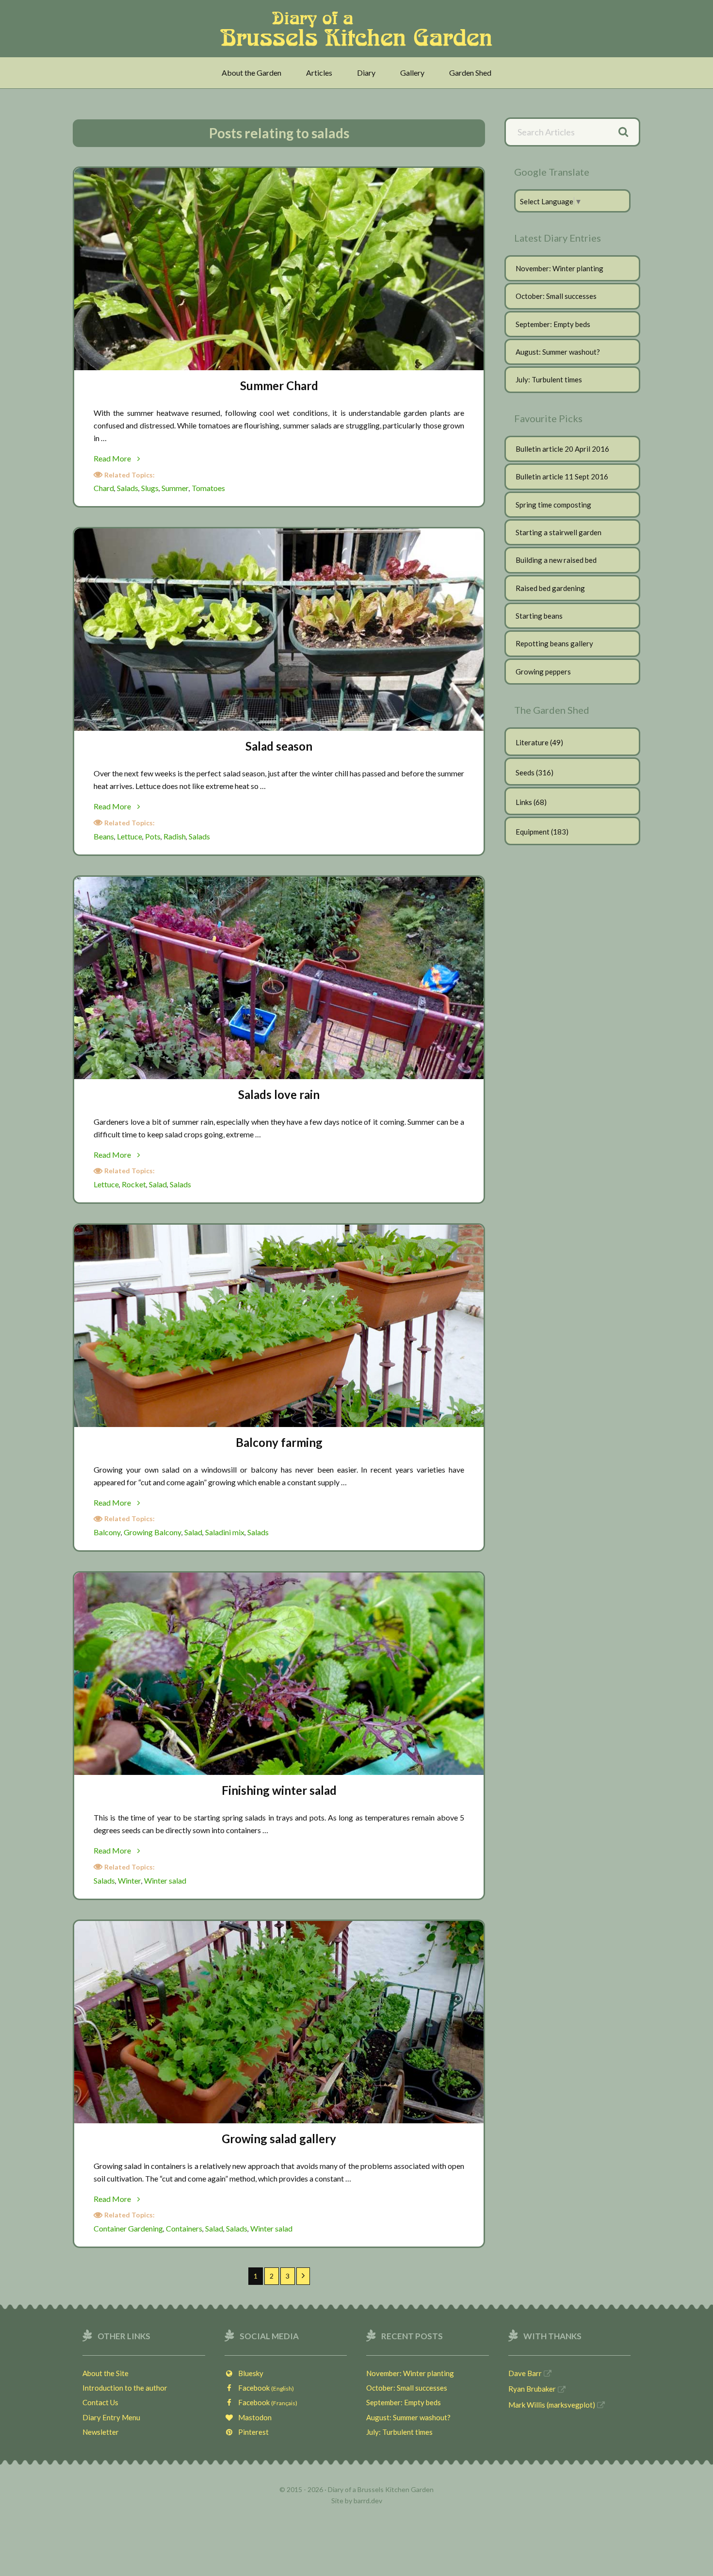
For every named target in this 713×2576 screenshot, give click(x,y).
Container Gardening (128, 2228)
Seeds (525, 772)
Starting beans (539, 616)
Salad (158, 1184)
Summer (175, 488)
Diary (366, 73)
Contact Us (100, 2402)
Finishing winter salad (279, 1790)
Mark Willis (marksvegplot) (552, 2405)
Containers (184, 2228)
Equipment (533, 832)
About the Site (105, 2373)
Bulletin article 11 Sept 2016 (562, 476)
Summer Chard (279, 386)
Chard (104, 488)
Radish (175, 836)
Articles (319, 73)
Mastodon (253, 2417)
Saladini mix (225, 1532)
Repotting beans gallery (554, 643)
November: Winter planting (559, 268)
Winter (130, 1880)
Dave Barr (525, 2373)
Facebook (264, 2388)
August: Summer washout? (558, 352)
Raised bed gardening (550, 588)
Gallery (412, 73)
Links (524, 802)
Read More (126, 459)
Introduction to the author (125, 2388)
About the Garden (251, 73)
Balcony (107, 1532)
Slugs (150, 488)
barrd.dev (368, 2501)
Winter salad (165, 1880)
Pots (153, 836)
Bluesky (249, 2373)
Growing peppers (543, 672)
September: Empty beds (553, 324)
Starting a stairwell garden (559, 532)
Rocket (134, 1184)
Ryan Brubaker (532, 2389)
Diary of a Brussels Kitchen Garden (359, 29)
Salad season (279, 746)
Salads (128, 488)
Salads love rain (279, 1094)
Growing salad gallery (279, 2139)
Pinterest (251, 2432)
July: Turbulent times (549, 379)
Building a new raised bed (556, 560)
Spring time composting (553, 505)
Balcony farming (279, 1442)
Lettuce (130, 836)
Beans (104, 836)
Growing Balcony (153, 1532)
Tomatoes (208, 488)
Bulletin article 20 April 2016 (562, 449)
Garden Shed (470, 73)
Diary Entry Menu (111, 2417)
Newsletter (101, 2432)
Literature (532, 742)
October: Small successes (556, 296)
